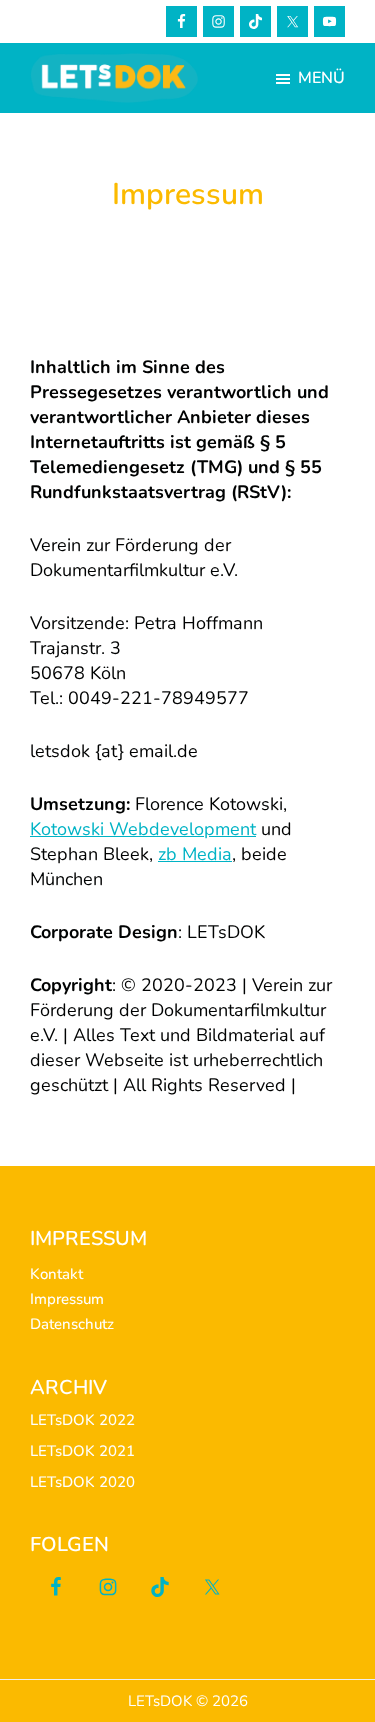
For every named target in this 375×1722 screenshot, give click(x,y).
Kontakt (56, 1274)
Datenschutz (72, 1324)
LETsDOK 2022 (82, 1420)
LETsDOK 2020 (82, 1482)
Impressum (67, 1299)
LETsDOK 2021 (82, 1451)
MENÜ (321, 78)
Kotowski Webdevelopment (143, 829)
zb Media (195, 854)
